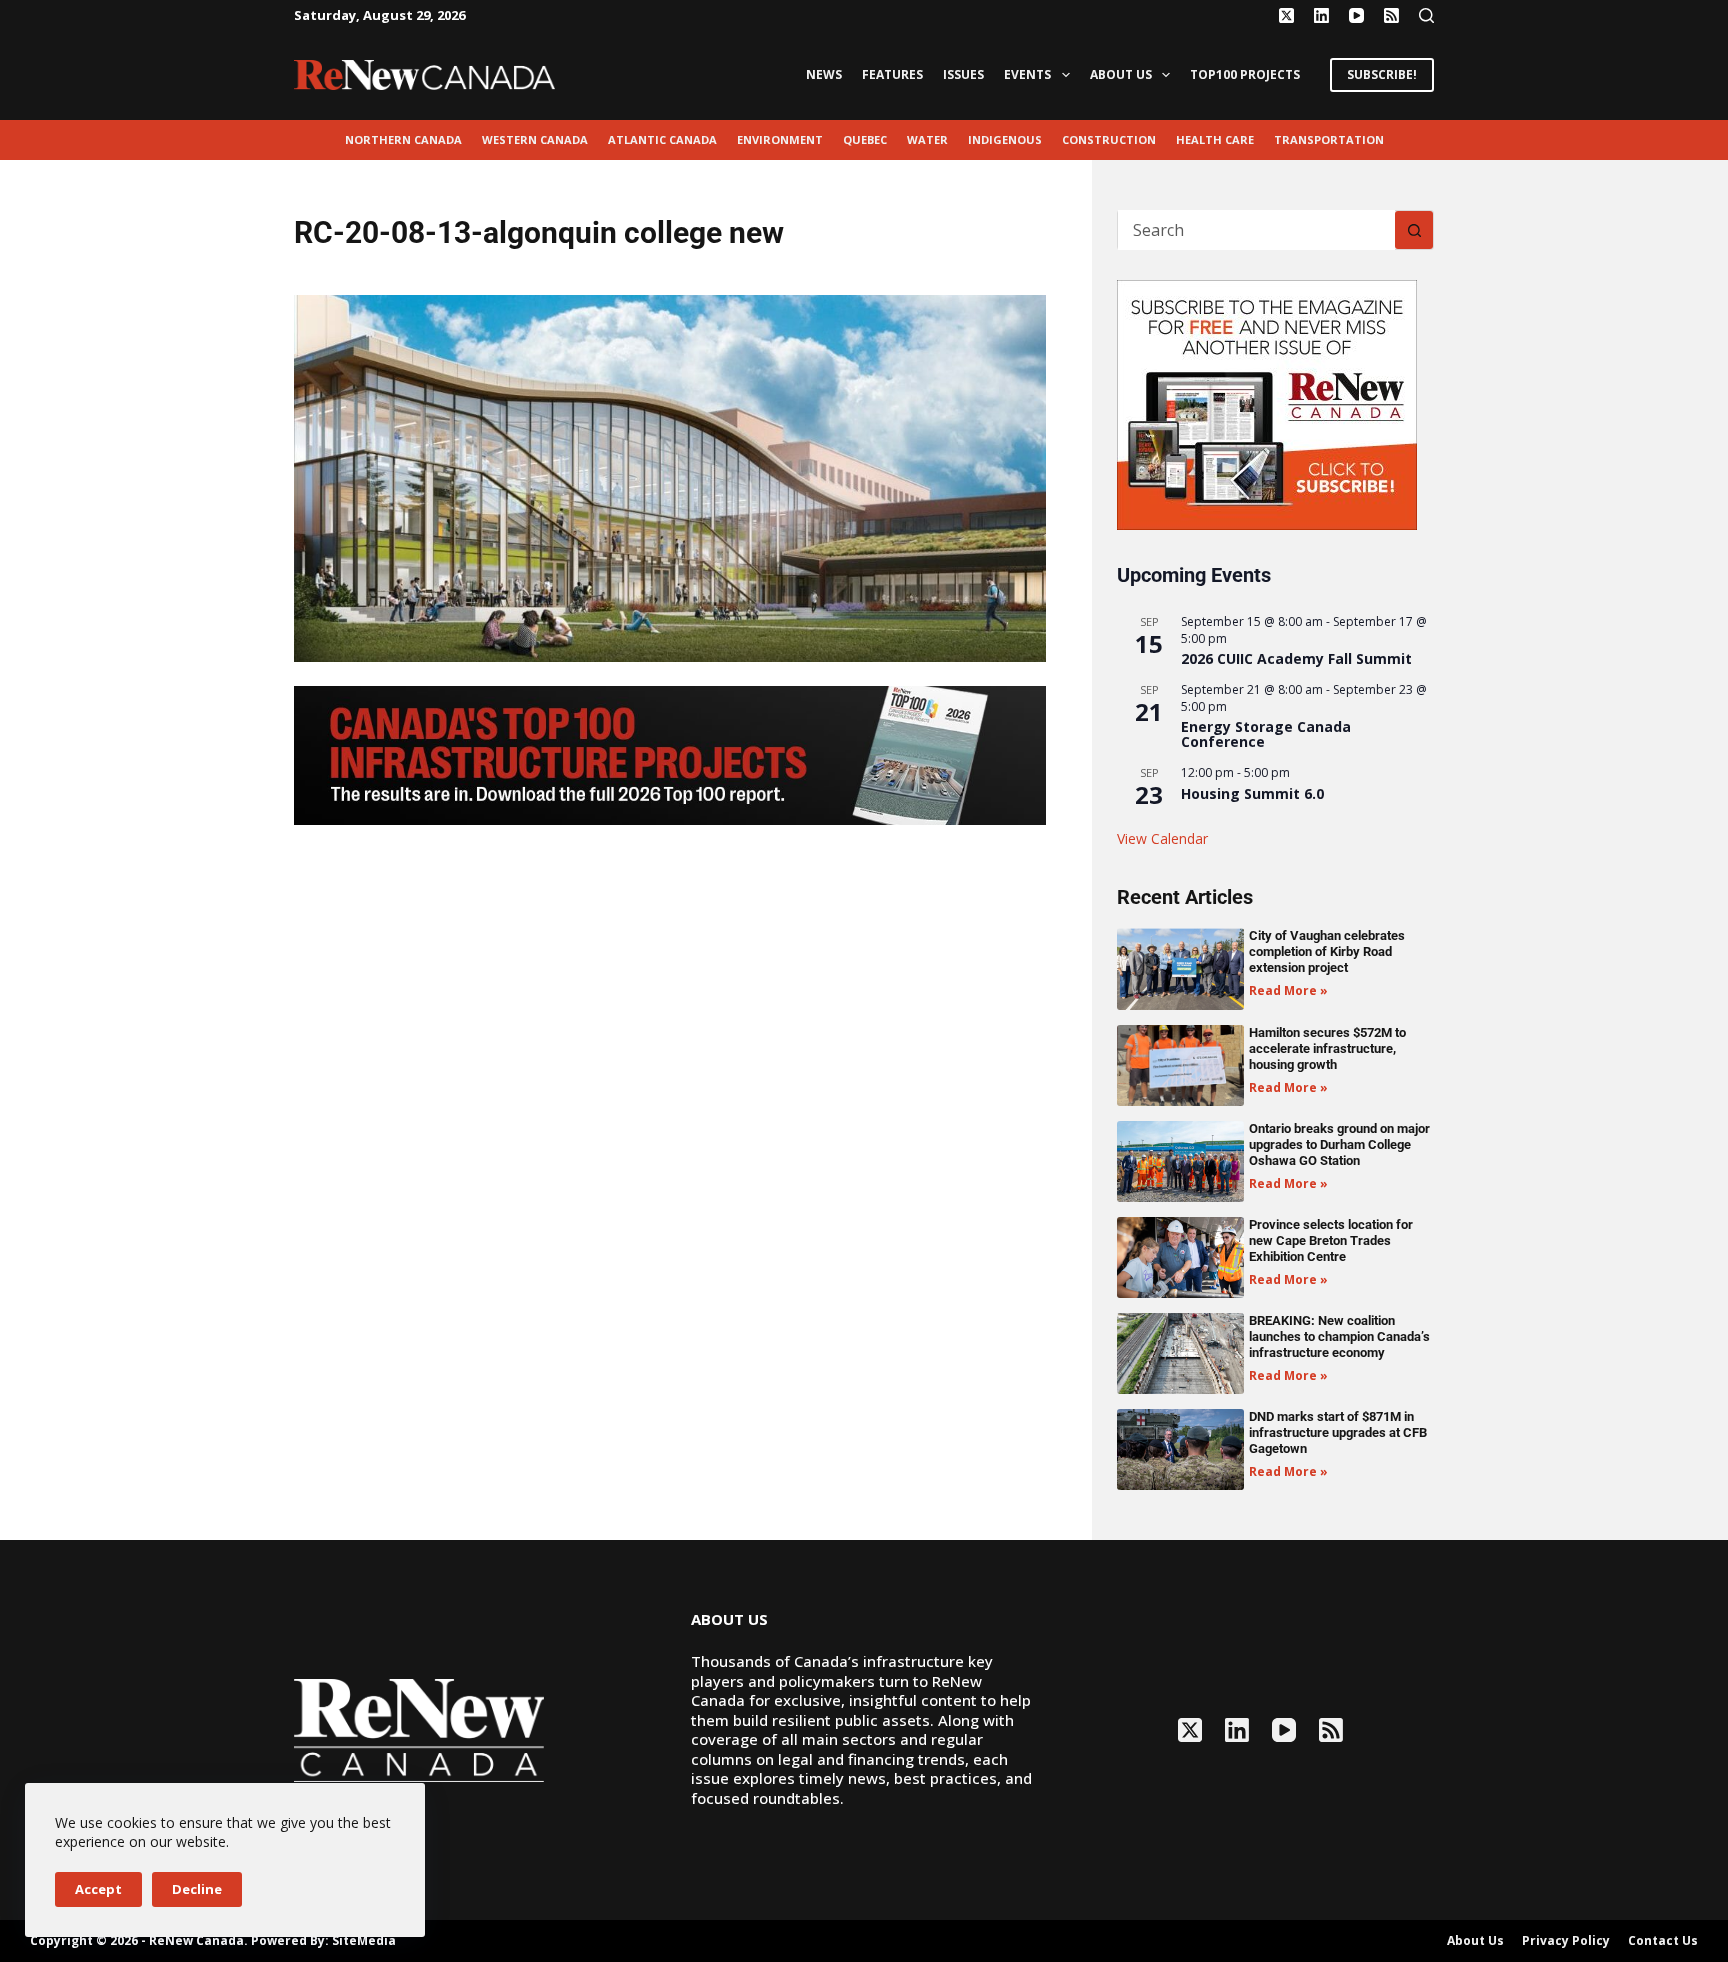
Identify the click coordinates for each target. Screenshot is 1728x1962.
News (824, 74)
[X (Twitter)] (1286, 15)
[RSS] (1391, 15)
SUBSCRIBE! (1382, 74)
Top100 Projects (1245, 74)
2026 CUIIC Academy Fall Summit (1296, 658)
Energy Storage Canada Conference (1266, 734)
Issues (963, 74)
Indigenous (1005, 139)
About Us (1121, 74)
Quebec (865, 139)
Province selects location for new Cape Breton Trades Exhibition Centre (1331, 1240)
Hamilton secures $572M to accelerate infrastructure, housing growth (1327, 1048)
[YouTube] (1356, 15)
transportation (1329, 139)
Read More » (1288, 990)
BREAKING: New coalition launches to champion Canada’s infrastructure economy (1339, 1336)
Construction (1109, 139)
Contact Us (1663, 1941)
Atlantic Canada (662, 139)
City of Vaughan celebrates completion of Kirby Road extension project (1327, 951)
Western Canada (535, 139)
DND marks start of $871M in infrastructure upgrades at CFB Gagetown (1338, 1432)
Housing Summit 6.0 (1252, 793)
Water (927, 139)
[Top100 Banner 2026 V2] (670, 754)
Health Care (1215, 139)
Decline (197, 1889)
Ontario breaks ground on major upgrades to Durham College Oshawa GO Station (1339, 1144)
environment (780, 139)
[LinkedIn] (1321, 15)
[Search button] (1414, 230)
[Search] (1426, 15)
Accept (98, 1889)
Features (892, 74)
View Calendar (1162, 838)
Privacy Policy (1566, 1941)
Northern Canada (403, 139)
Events (1027, 74)
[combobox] (1256, 230)
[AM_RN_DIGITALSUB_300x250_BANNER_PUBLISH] (1267, 403)
